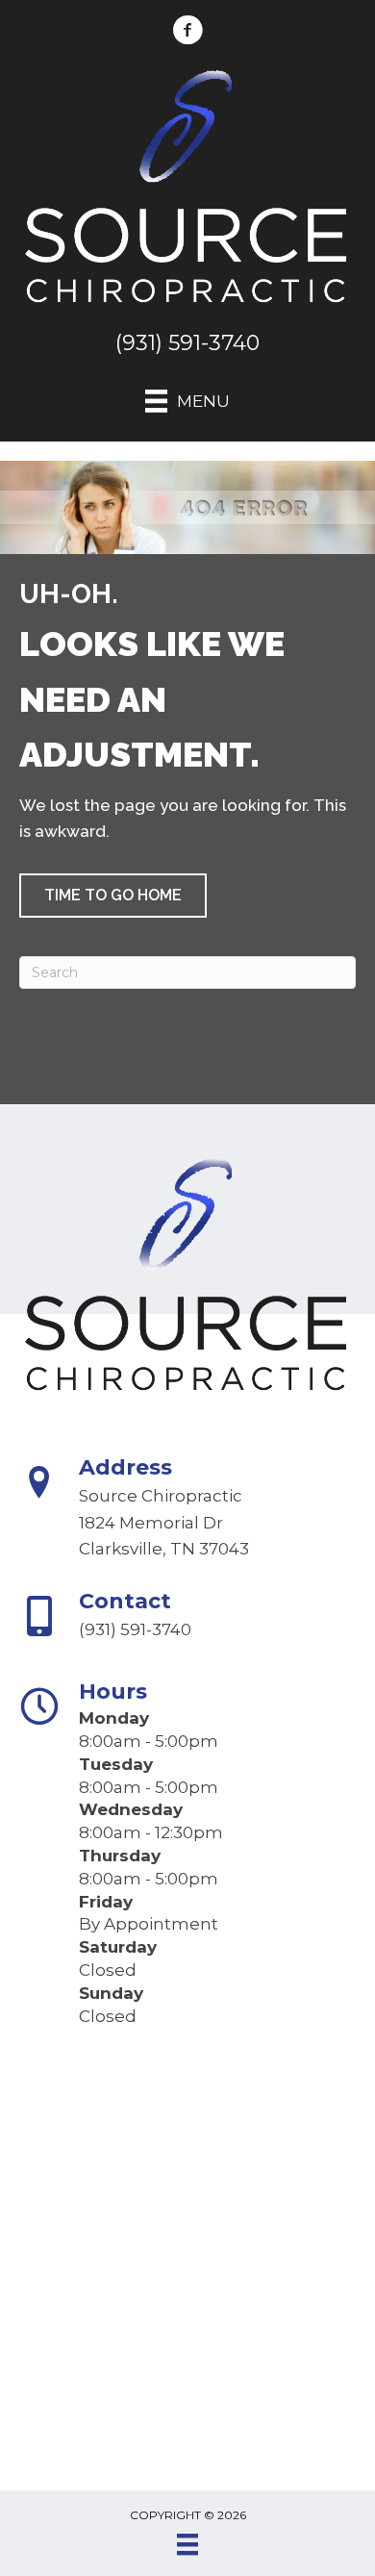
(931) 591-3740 (187, 343)
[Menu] (187, 2544)
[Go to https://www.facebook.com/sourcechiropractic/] (187, 33)
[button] (113, 896)
